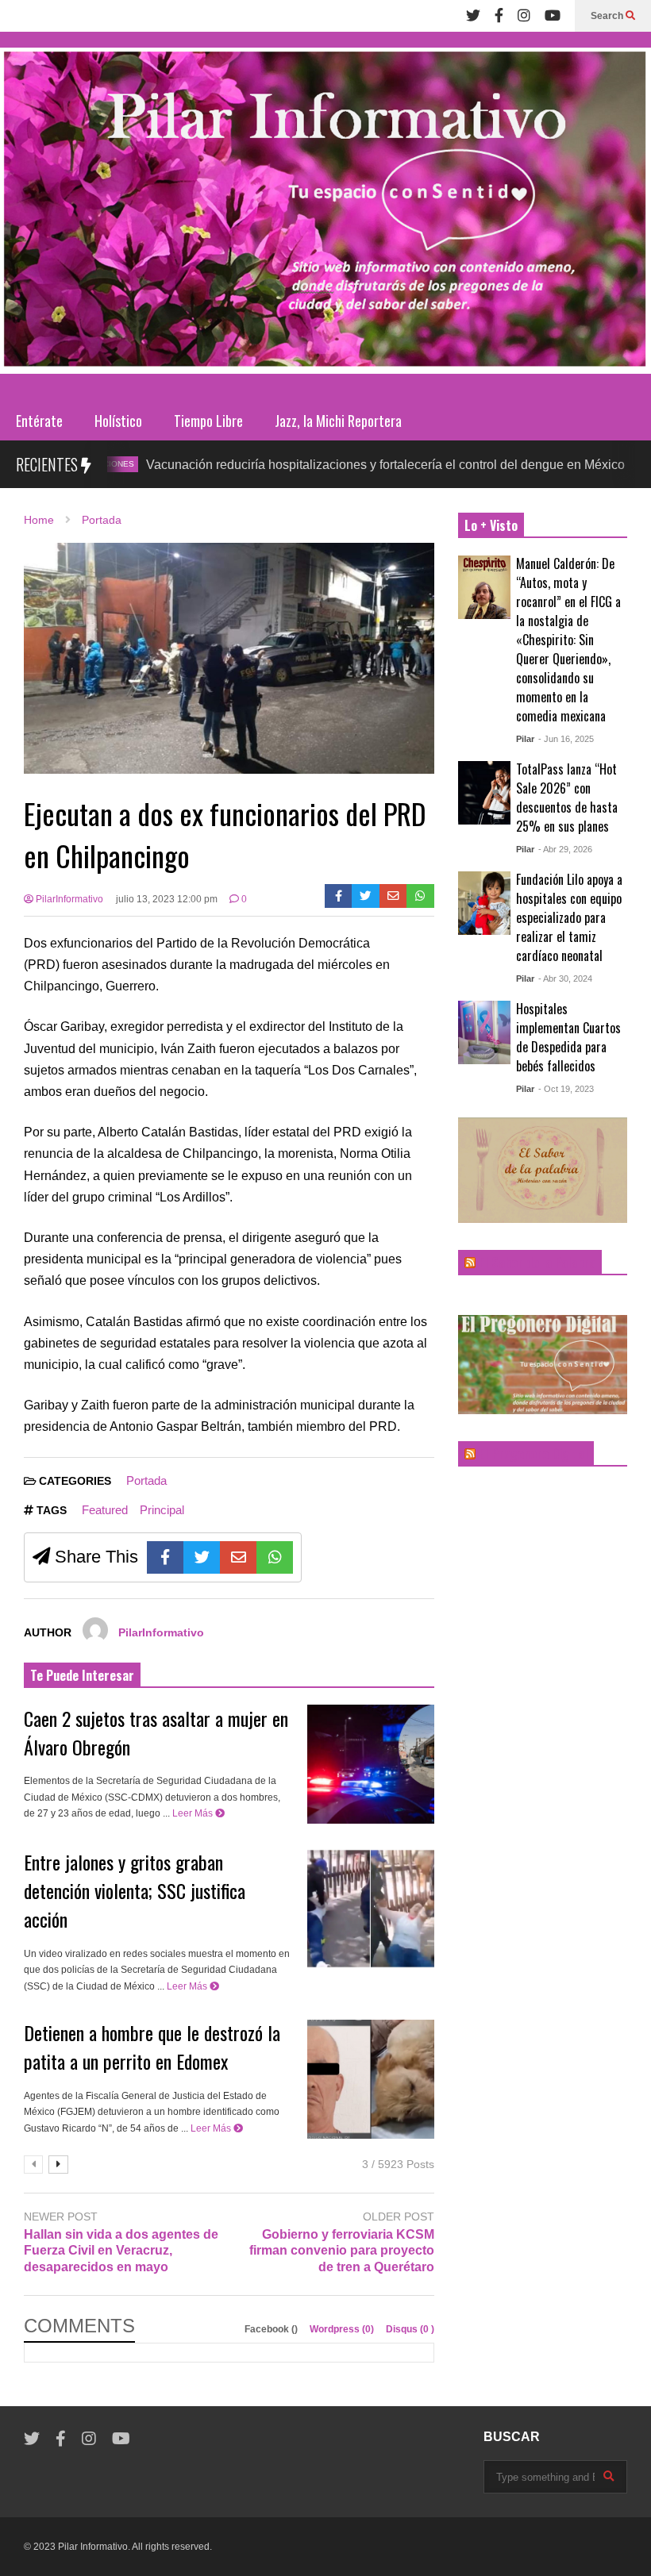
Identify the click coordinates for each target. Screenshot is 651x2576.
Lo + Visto (491, 525)
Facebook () (272, 2329)
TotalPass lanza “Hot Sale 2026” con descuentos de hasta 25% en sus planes (567, 798)
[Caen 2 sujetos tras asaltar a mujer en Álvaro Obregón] (371, 1764)
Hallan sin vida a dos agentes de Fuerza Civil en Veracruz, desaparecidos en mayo (121, 2251)
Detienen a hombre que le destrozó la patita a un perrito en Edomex (152, 2047)
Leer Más (194, 1813)
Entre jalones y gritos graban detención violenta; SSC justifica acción (135, 1890)
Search (608, 16)
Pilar (525, 739)
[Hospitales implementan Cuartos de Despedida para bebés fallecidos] (484, 1032)
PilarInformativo (68, 899)
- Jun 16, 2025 (566, 739)
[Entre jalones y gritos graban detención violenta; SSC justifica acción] (371, 1909)
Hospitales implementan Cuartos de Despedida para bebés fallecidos (568, 1037)
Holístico (118, 421)
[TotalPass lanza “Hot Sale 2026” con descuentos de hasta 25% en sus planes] (484, 793)
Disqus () (410, 2329)
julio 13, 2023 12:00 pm (167, 899)
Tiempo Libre (208, 421)
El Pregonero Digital (533, 1454)
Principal (162, 1510)
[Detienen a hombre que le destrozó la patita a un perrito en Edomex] (371, 2079)
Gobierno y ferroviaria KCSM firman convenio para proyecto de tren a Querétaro (341, 2251)
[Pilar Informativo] (325, 216)
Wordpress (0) (343, 2329)
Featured (105, 1510)
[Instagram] (524, 16)
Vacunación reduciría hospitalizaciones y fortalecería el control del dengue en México (319, 465)
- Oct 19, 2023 (566, 1089)
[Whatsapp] (420, 896)
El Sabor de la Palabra (537, 1263)
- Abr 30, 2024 (565, 978)
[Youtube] (553, 16)
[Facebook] (499, 16)
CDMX (605, 464)
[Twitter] (473, 16)
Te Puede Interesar (82, 1675)
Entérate (39, 421)
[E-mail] (393, 896)
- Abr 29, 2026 (565, 849)
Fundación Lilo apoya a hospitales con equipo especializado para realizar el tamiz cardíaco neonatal (569, 917)
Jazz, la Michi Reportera (338, 421)
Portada (146, 1480)
